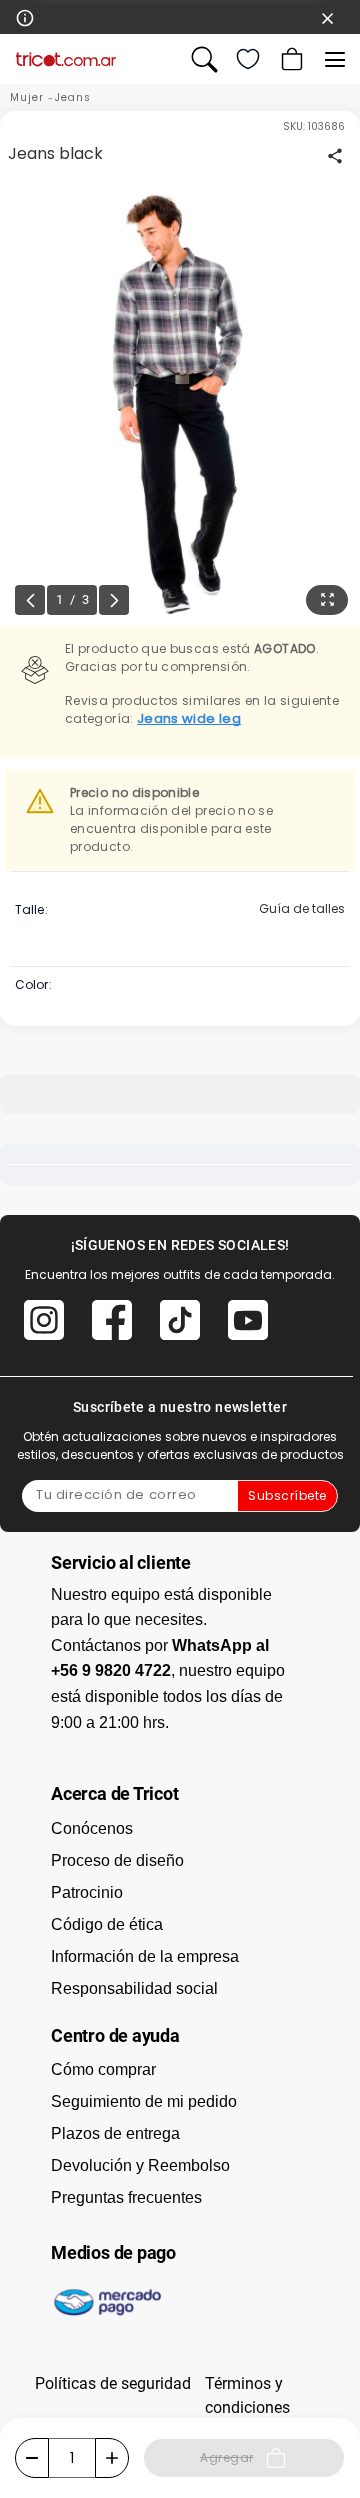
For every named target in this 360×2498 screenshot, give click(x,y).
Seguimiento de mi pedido (144, 2101)
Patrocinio (87, 1892)
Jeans (73, 97)
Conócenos (92, 1828)
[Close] (328, 17)
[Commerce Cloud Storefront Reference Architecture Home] (66, 59)
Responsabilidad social (134, 1988)
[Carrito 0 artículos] (290, 59)
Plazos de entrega (115, 2133)
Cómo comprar (103, 2069)
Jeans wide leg (189, 718)
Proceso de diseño (117, 1860)
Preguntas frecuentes (126, 2197)
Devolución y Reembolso (140, 2165)
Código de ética (107, 1924)
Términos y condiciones (247, 2395)
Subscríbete (287, 1495)
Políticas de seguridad (113, 2383)
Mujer (27, 97)
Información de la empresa (145, 1956)
